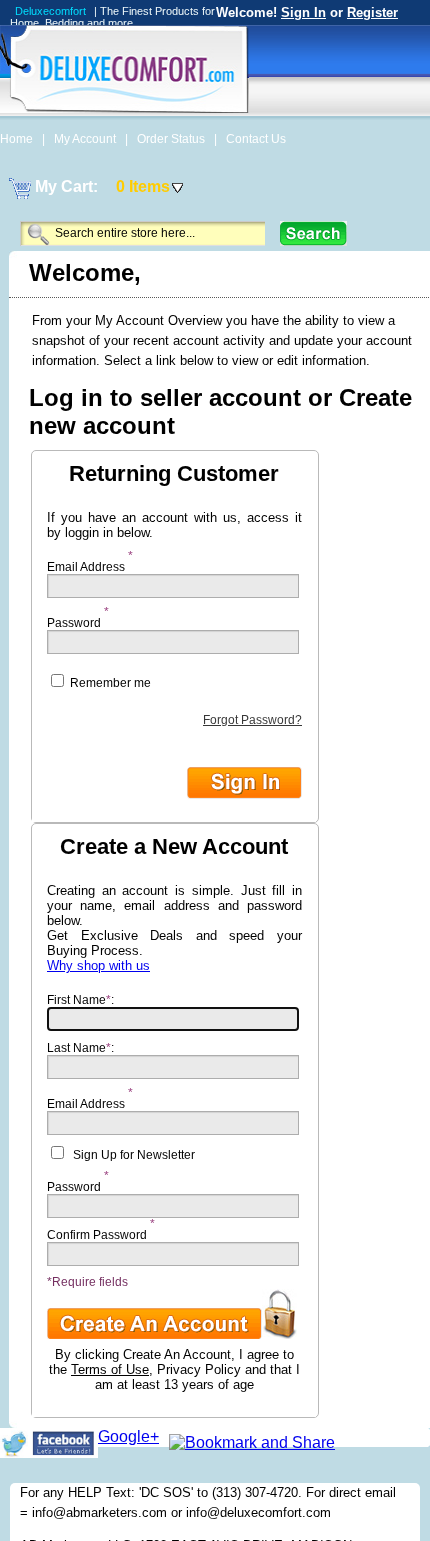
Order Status (172, 139)
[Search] (313, 233)
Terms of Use (110, 1369)
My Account (86, 139)
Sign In (303, 12)
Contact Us (256, 139)
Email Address (86, 562)
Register (372, 12)
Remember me (109, 683)
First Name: (80, 1000)
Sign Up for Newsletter (134, 1155)
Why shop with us (98, 965)
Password (74, 618)
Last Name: (80, 1048)
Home (18, 139)
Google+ (128, 1436)
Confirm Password (97, 1230)
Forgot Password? (252, 720)
